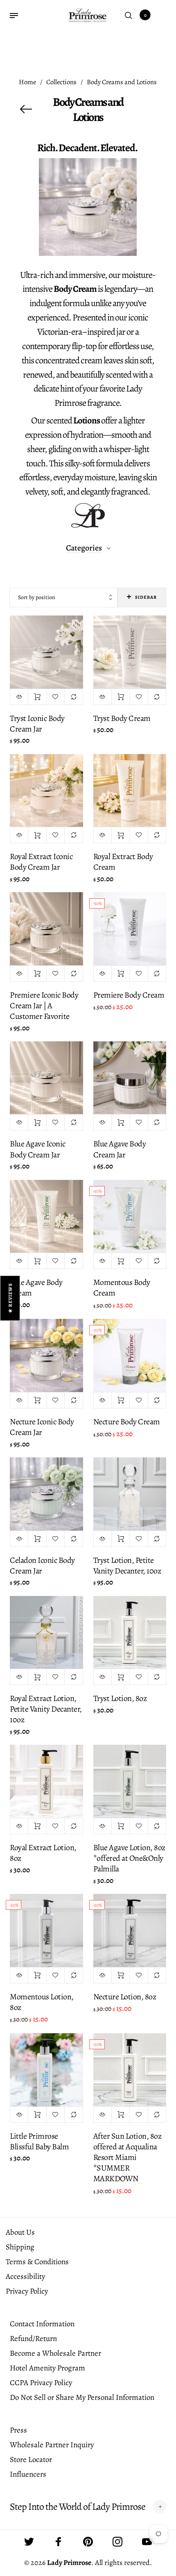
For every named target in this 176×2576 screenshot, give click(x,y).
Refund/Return (33, 2339)
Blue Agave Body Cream (36, 1288)
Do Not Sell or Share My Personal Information (82, 2397)
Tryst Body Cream (122, 718)
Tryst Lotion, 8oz (120, 1698)
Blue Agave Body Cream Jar (120, 1149)
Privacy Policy (27, 2291)
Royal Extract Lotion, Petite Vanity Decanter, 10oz (46, 1709)
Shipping (20, 2247)
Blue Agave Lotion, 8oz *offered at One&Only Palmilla (129, 1858)
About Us (20, 2232)
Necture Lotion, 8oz (125, 1997)
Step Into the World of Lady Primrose (78, 2507)
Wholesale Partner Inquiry (52, 2445)
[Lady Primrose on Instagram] (117, 2542)
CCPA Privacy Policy (41, 2383)
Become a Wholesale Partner (55, 2353)
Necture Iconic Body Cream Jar (42, 1427)
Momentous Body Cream (122, 1288)
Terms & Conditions (37, 2262)
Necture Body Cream (127, 1422)
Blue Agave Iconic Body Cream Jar (38, 1149)
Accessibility (25, 2276)
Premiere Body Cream (129, 995)
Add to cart (37, 697)
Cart (145, 15)
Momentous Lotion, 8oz (42, 2002)
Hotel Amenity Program (47, 2368)
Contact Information (42, 2324)
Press (18, 2430)
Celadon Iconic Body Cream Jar (42, 1566)
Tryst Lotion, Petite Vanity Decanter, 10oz (127, 1566)
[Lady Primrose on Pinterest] (88, 2542)
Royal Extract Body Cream (123, 862)
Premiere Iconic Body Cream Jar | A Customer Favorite (44, 1006)
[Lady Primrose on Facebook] (59, 2542)
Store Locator (31, 2460)
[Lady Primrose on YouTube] (147, 2542)
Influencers (28, 2474)
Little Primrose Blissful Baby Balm (39, 2141)
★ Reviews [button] (10, 1298)
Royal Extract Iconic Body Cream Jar (41, 862)
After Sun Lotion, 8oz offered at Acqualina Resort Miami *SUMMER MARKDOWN (127, 2157)
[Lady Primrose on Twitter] (29, 2542)
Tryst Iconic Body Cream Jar (37, 724)
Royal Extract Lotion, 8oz (43, 1853)
